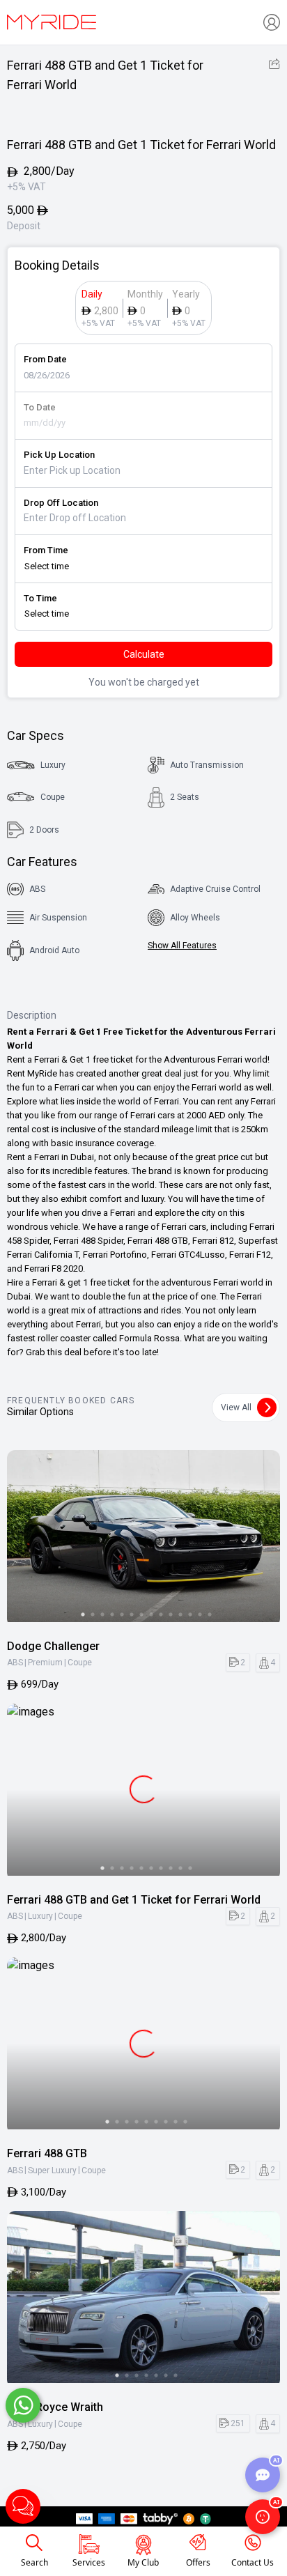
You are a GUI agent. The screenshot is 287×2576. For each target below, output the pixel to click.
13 (200, 1614)
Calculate (144, 654)
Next (263, 1538)
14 (210, 1614)
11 (180, 1614)
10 (171, 1614)
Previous (24, 1538)
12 (190, 1614)
